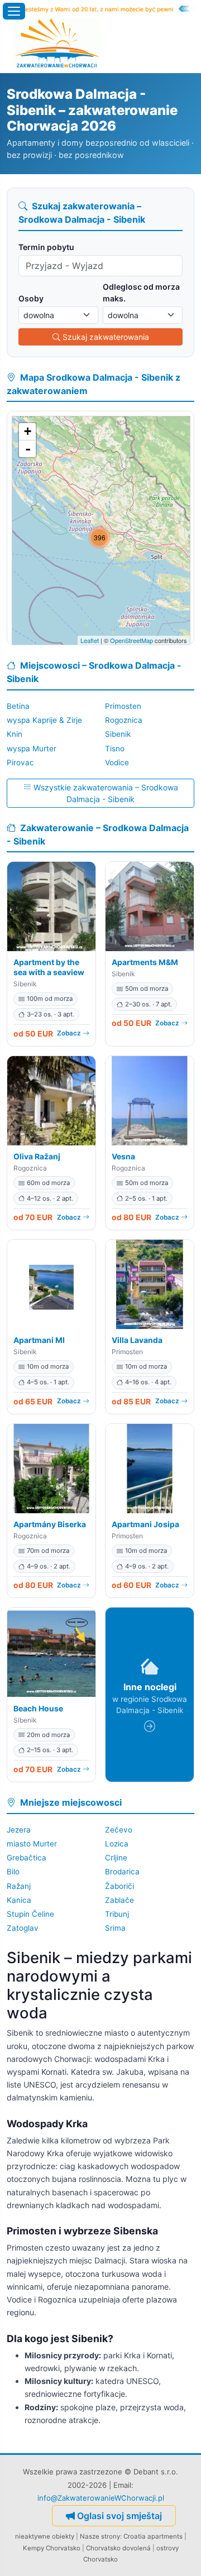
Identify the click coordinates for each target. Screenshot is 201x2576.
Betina (18, 706)
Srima (115, 1928)
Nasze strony (100, 2536)
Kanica (19, 1900)
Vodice (117, 762)
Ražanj (19, 1886)
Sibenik (118, 734)
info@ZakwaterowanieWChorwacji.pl (101, 2498)
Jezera (19, 1830)
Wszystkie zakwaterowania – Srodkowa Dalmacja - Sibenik (106, 793)
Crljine (116, 1858)
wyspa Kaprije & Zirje (44, 720)
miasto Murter (32, 1844)
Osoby (31, 298)
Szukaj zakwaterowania (106, 337)
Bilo (13, 1872)
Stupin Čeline (30, 1914)
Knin (15, 734)
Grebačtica (27, 1858)
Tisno (115, 749)
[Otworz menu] (14, 11)
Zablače (119, 1900)
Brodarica (122, 1872)
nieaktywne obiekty (45, 2536)
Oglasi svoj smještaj (119, 2516)
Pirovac (20, 762)
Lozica (117, 1844)
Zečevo (119, 1830)
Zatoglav (23, 1928)
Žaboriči (119, 1886)
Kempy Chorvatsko (52, 2548)
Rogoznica (124, 720)
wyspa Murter (32, 749)
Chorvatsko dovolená (118, 2548)
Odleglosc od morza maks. (141, 292)
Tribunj (117, 1914)
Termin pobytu (46, 247)
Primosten (123, 706)
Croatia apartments (153, 2536)
